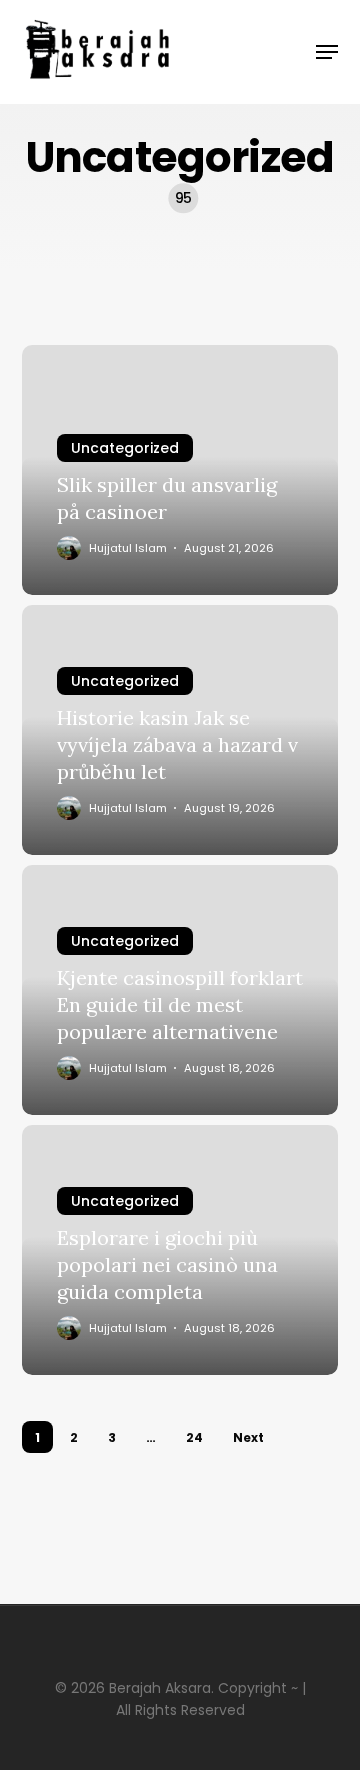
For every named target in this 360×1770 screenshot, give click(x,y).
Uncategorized (125, 448)
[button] (327, 52)
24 (194, 1437)
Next (248, 1437)
